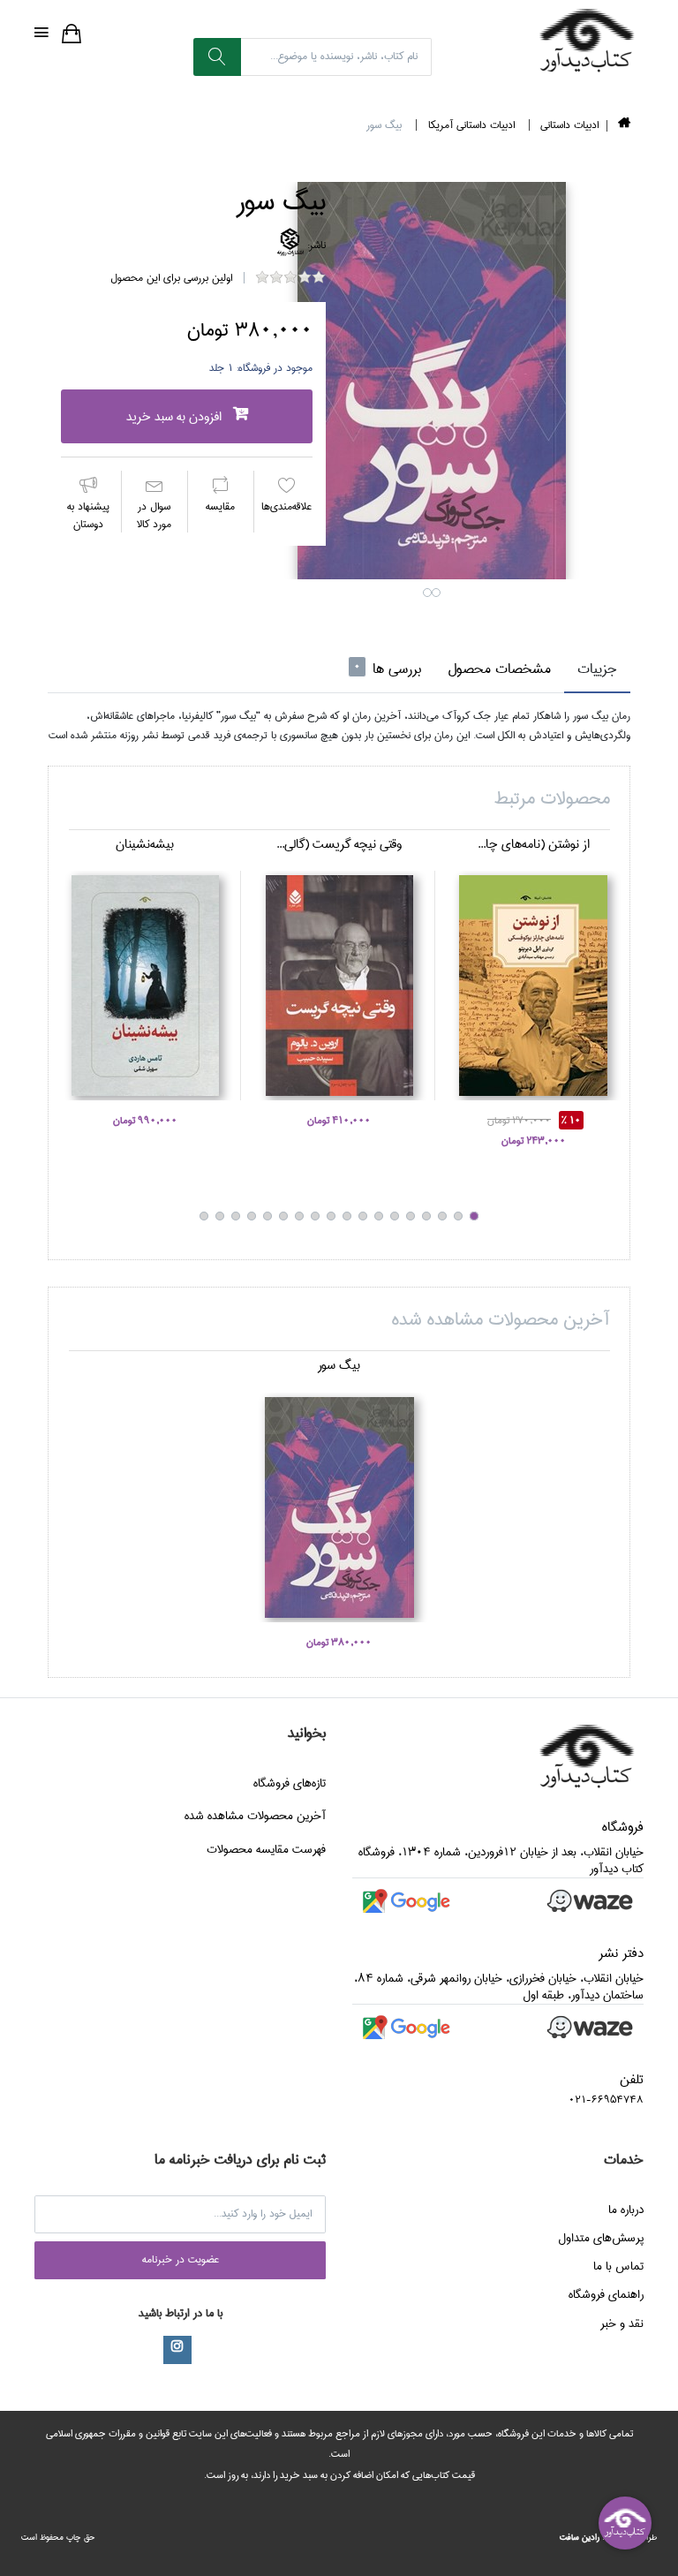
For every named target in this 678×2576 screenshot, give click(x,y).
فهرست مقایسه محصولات (266, 1849)
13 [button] (283, 1216)
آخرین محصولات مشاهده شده (255, 1816)
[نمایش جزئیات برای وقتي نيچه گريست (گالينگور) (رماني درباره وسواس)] (339, 986)
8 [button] (363, 1216)
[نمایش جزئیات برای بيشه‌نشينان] (145, 986)
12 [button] (299, 1216)
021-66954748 (606, 2100)
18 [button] (204, 1216)
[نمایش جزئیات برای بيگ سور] (339, 1507)
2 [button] (436, 593)
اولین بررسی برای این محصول (171, 278)
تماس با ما (618, 2266)
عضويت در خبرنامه (181, 2259)
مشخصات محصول (499, 669)
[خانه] (624, 126)
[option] (432, 381)
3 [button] (442, 1216)
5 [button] (411, 1216)
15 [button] (252, 1216)
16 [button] (236, 1216)
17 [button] (220, 1216)
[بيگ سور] (432, 381)
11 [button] (315, 1216)
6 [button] (395, 1216)
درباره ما (626, 2210)
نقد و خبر (622, 2323)
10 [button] (331, 1216)
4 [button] (426, 1216)
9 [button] (347, 1216)
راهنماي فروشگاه (606, 2294)
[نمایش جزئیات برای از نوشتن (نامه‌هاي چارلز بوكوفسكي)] (533, 986)
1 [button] (427, 593)
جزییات (597, 669)
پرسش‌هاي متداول (601, 2238)
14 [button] (267, 1216)
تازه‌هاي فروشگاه (290, 1783)
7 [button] (379, 1216)
